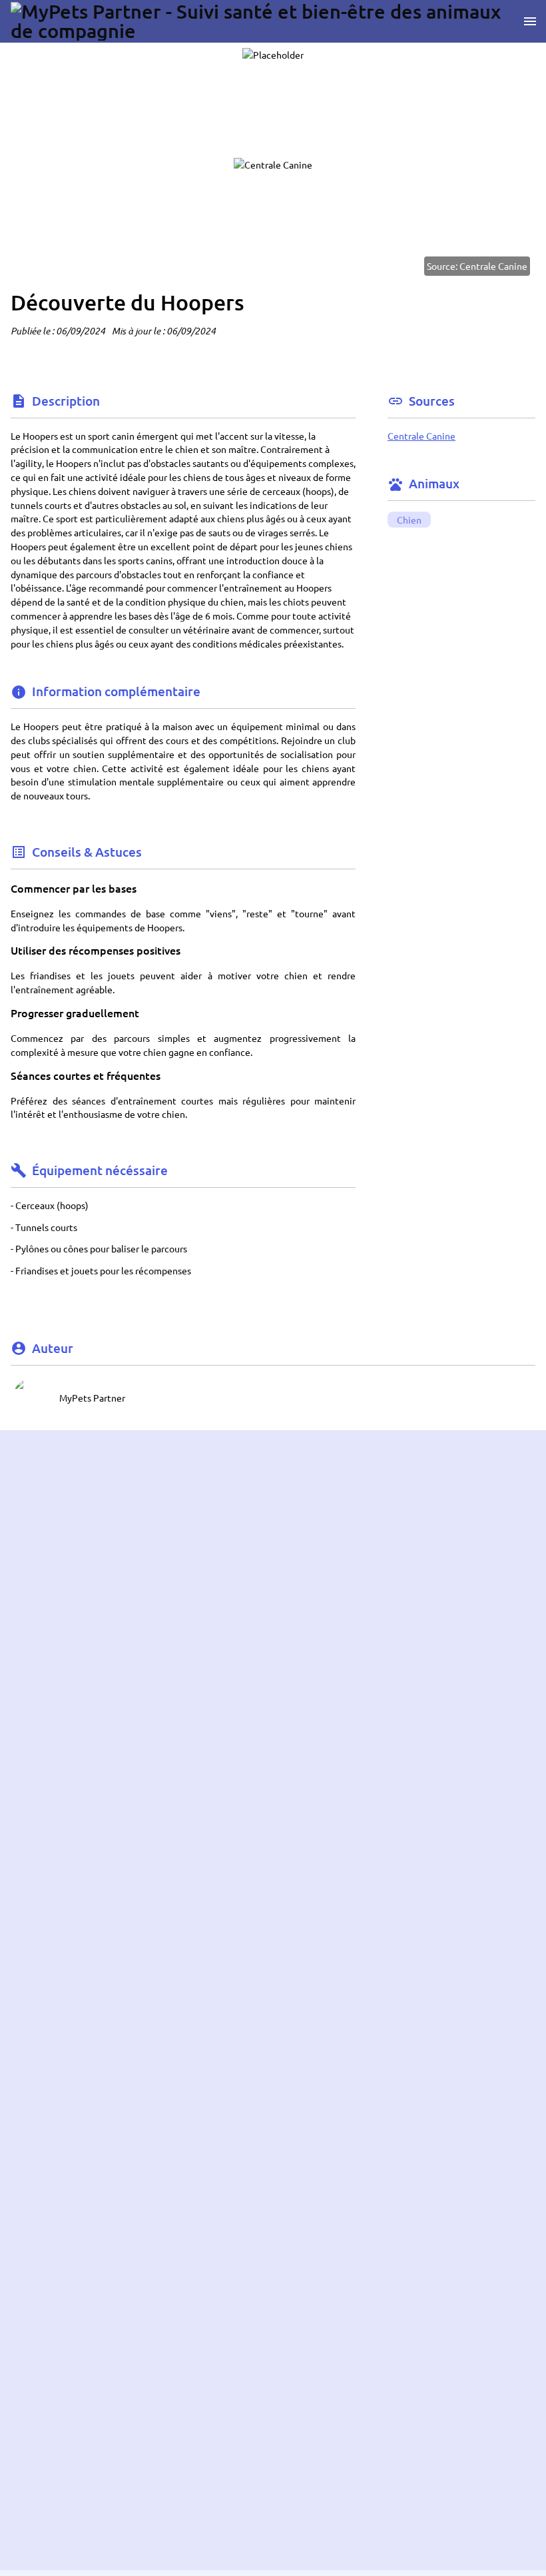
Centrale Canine (421, 436)
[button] (32, 1398)
